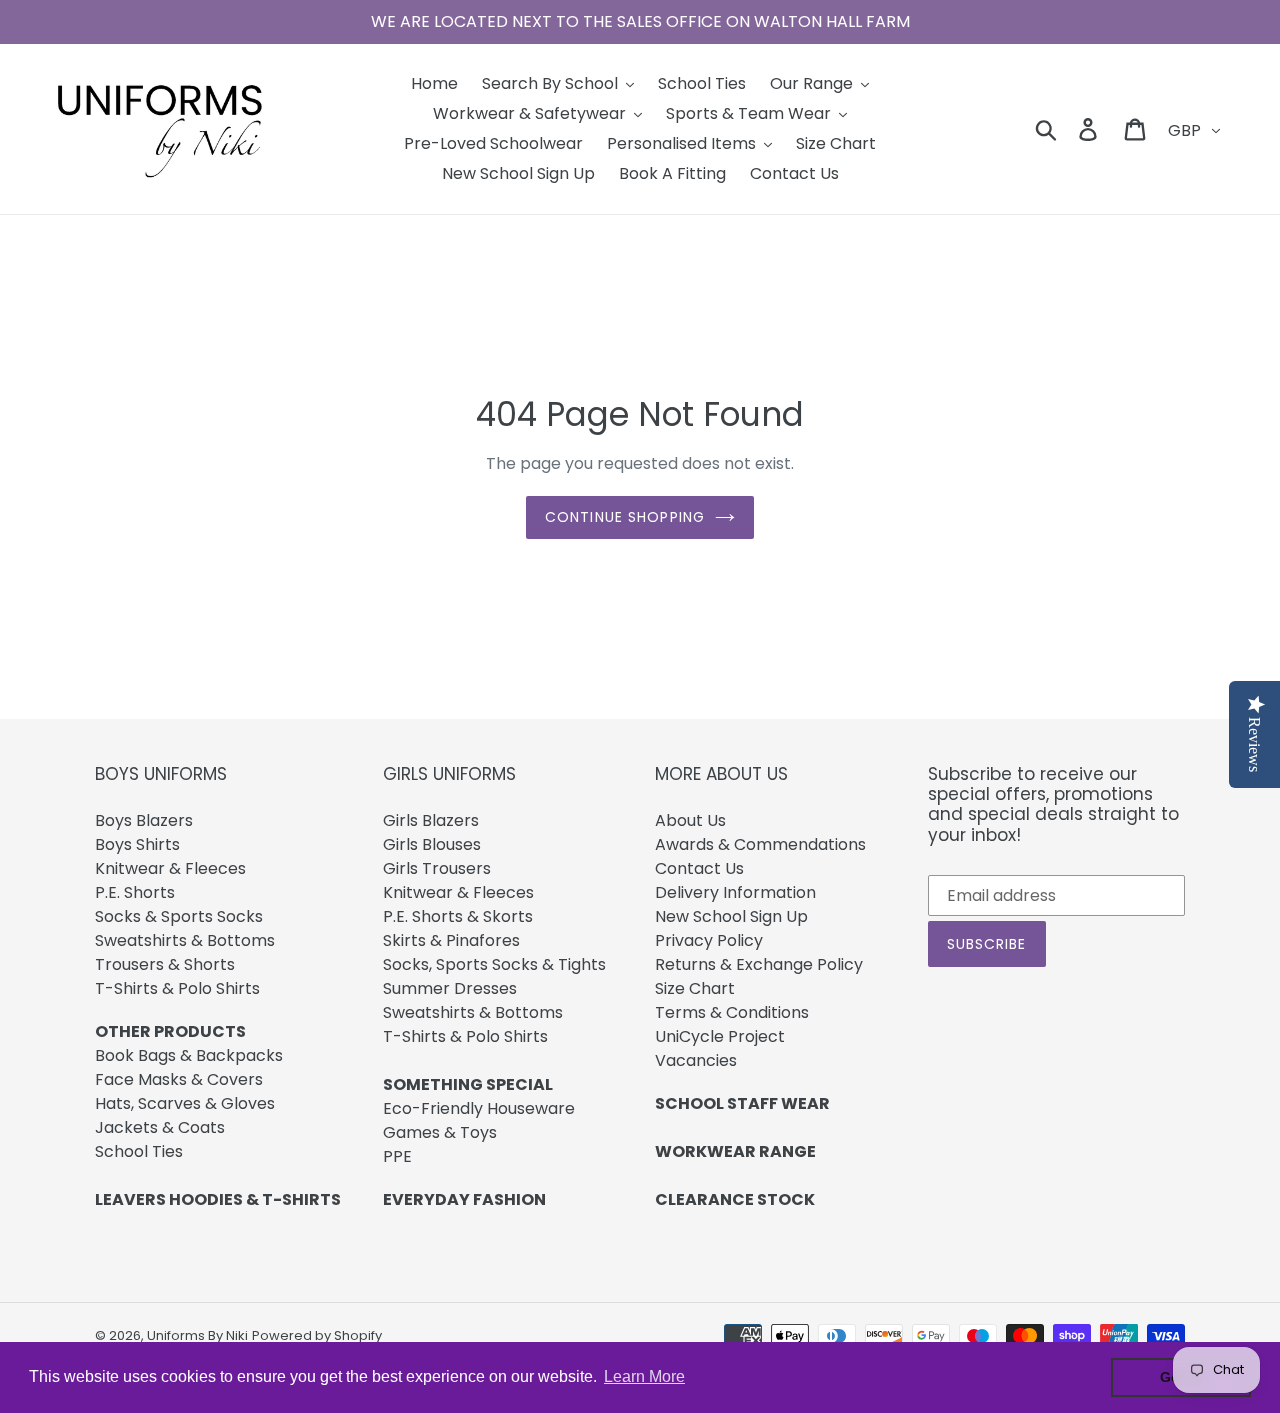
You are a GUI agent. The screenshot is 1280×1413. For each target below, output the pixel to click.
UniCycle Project (720, 1036)
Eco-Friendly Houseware (479, 1108)
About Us (690, 820)
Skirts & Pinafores (451, 940)
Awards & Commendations (760, 844)
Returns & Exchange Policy (759, 964)
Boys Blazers (144, 820)
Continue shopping (625, 517)
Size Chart (695, 988)
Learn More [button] (644, 1376)
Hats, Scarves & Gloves (185, 1103)
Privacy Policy (709, 940)
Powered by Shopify (317, 1335)
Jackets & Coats (160, 1127)
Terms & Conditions (732, 1012)
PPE (397, 1156)
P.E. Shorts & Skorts (458, 916)
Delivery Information (735, 892)
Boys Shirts (137, 844)
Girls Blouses (432, 844)
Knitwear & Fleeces (170, 868)
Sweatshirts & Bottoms (185, 940)
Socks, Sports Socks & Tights (494, 964)
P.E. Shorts (135, 892)
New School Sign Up (731, 916)
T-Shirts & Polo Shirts (177, 988)
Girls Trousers (437, 868)
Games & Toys (440, 1132)
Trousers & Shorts (165, 964)
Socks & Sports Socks (179, 916)
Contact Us (699, 868)
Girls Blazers (431, 820)
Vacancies (696, 1060)
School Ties (139, 1151)
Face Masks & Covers (179, 1079)
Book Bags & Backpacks (189, 1055)
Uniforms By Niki (197, 1335)
